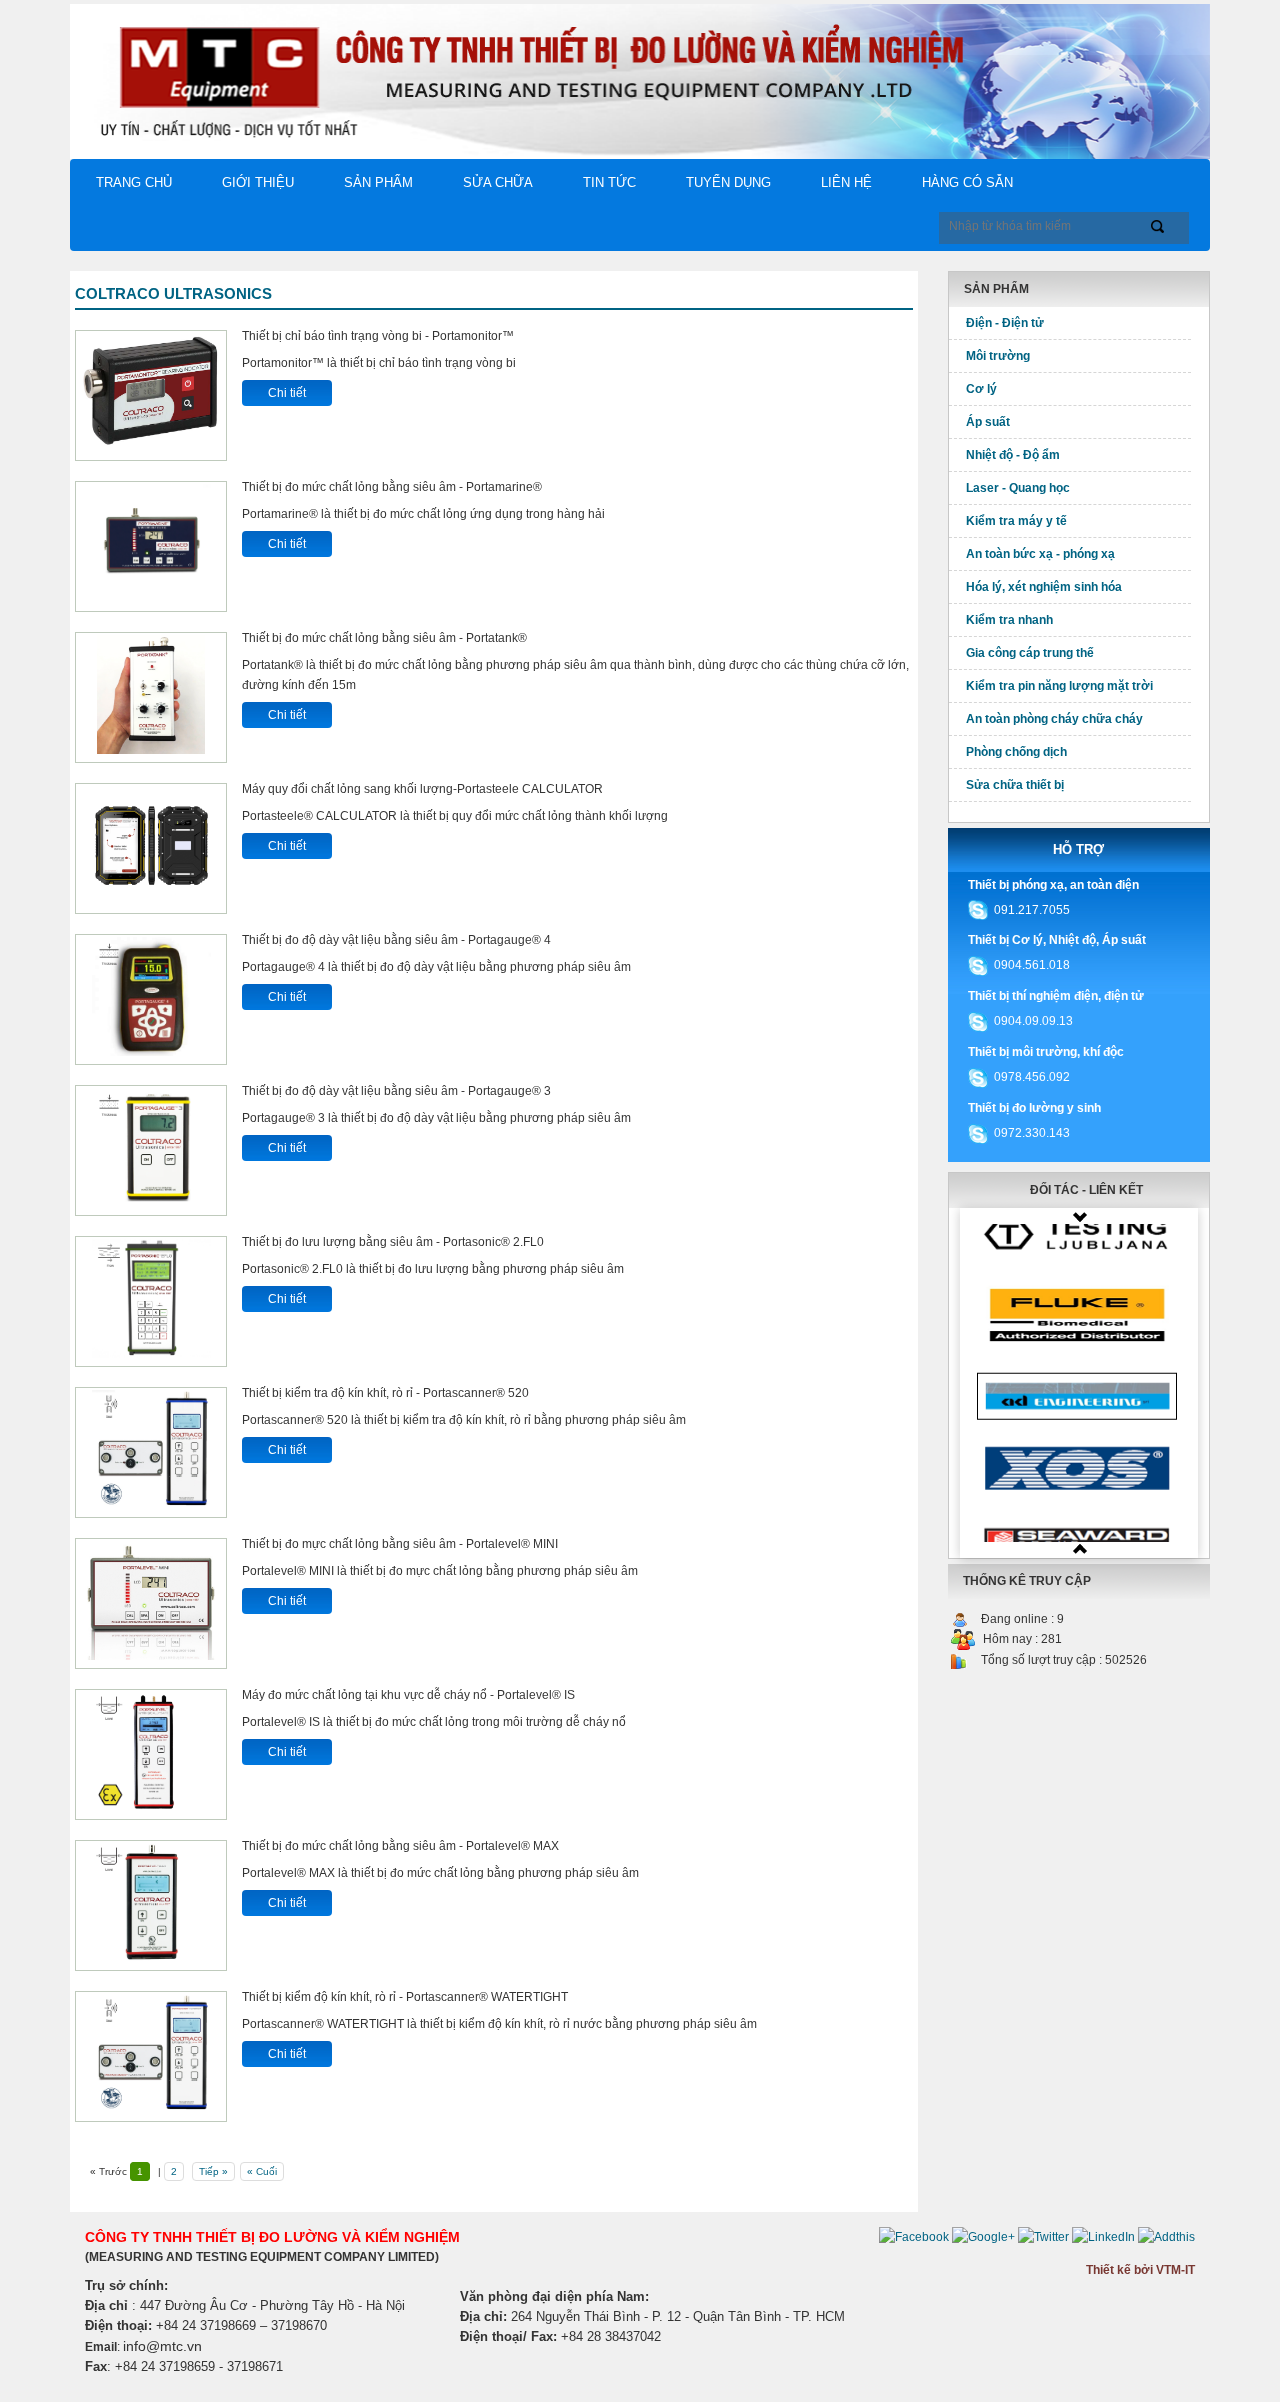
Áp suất (988, 422)
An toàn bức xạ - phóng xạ (1040, 554)
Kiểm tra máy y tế (1016, 521)
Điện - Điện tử (1005, 323)
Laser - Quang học (1018, 488)
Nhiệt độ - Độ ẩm (1013, 455)
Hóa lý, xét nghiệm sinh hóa (1044, 587)
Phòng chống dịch (1016, 752)
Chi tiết (287, 393)
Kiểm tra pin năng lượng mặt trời (1059, 686)
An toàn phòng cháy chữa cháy (1054, 719)
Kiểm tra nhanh (1009, 620)
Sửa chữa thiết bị (1015, 785)
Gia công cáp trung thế (1030, 653)
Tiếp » (213, 2171)
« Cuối (262, 2171)
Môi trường (998, 356)
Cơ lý (981, 389)
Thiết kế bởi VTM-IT (1140, 2270)
